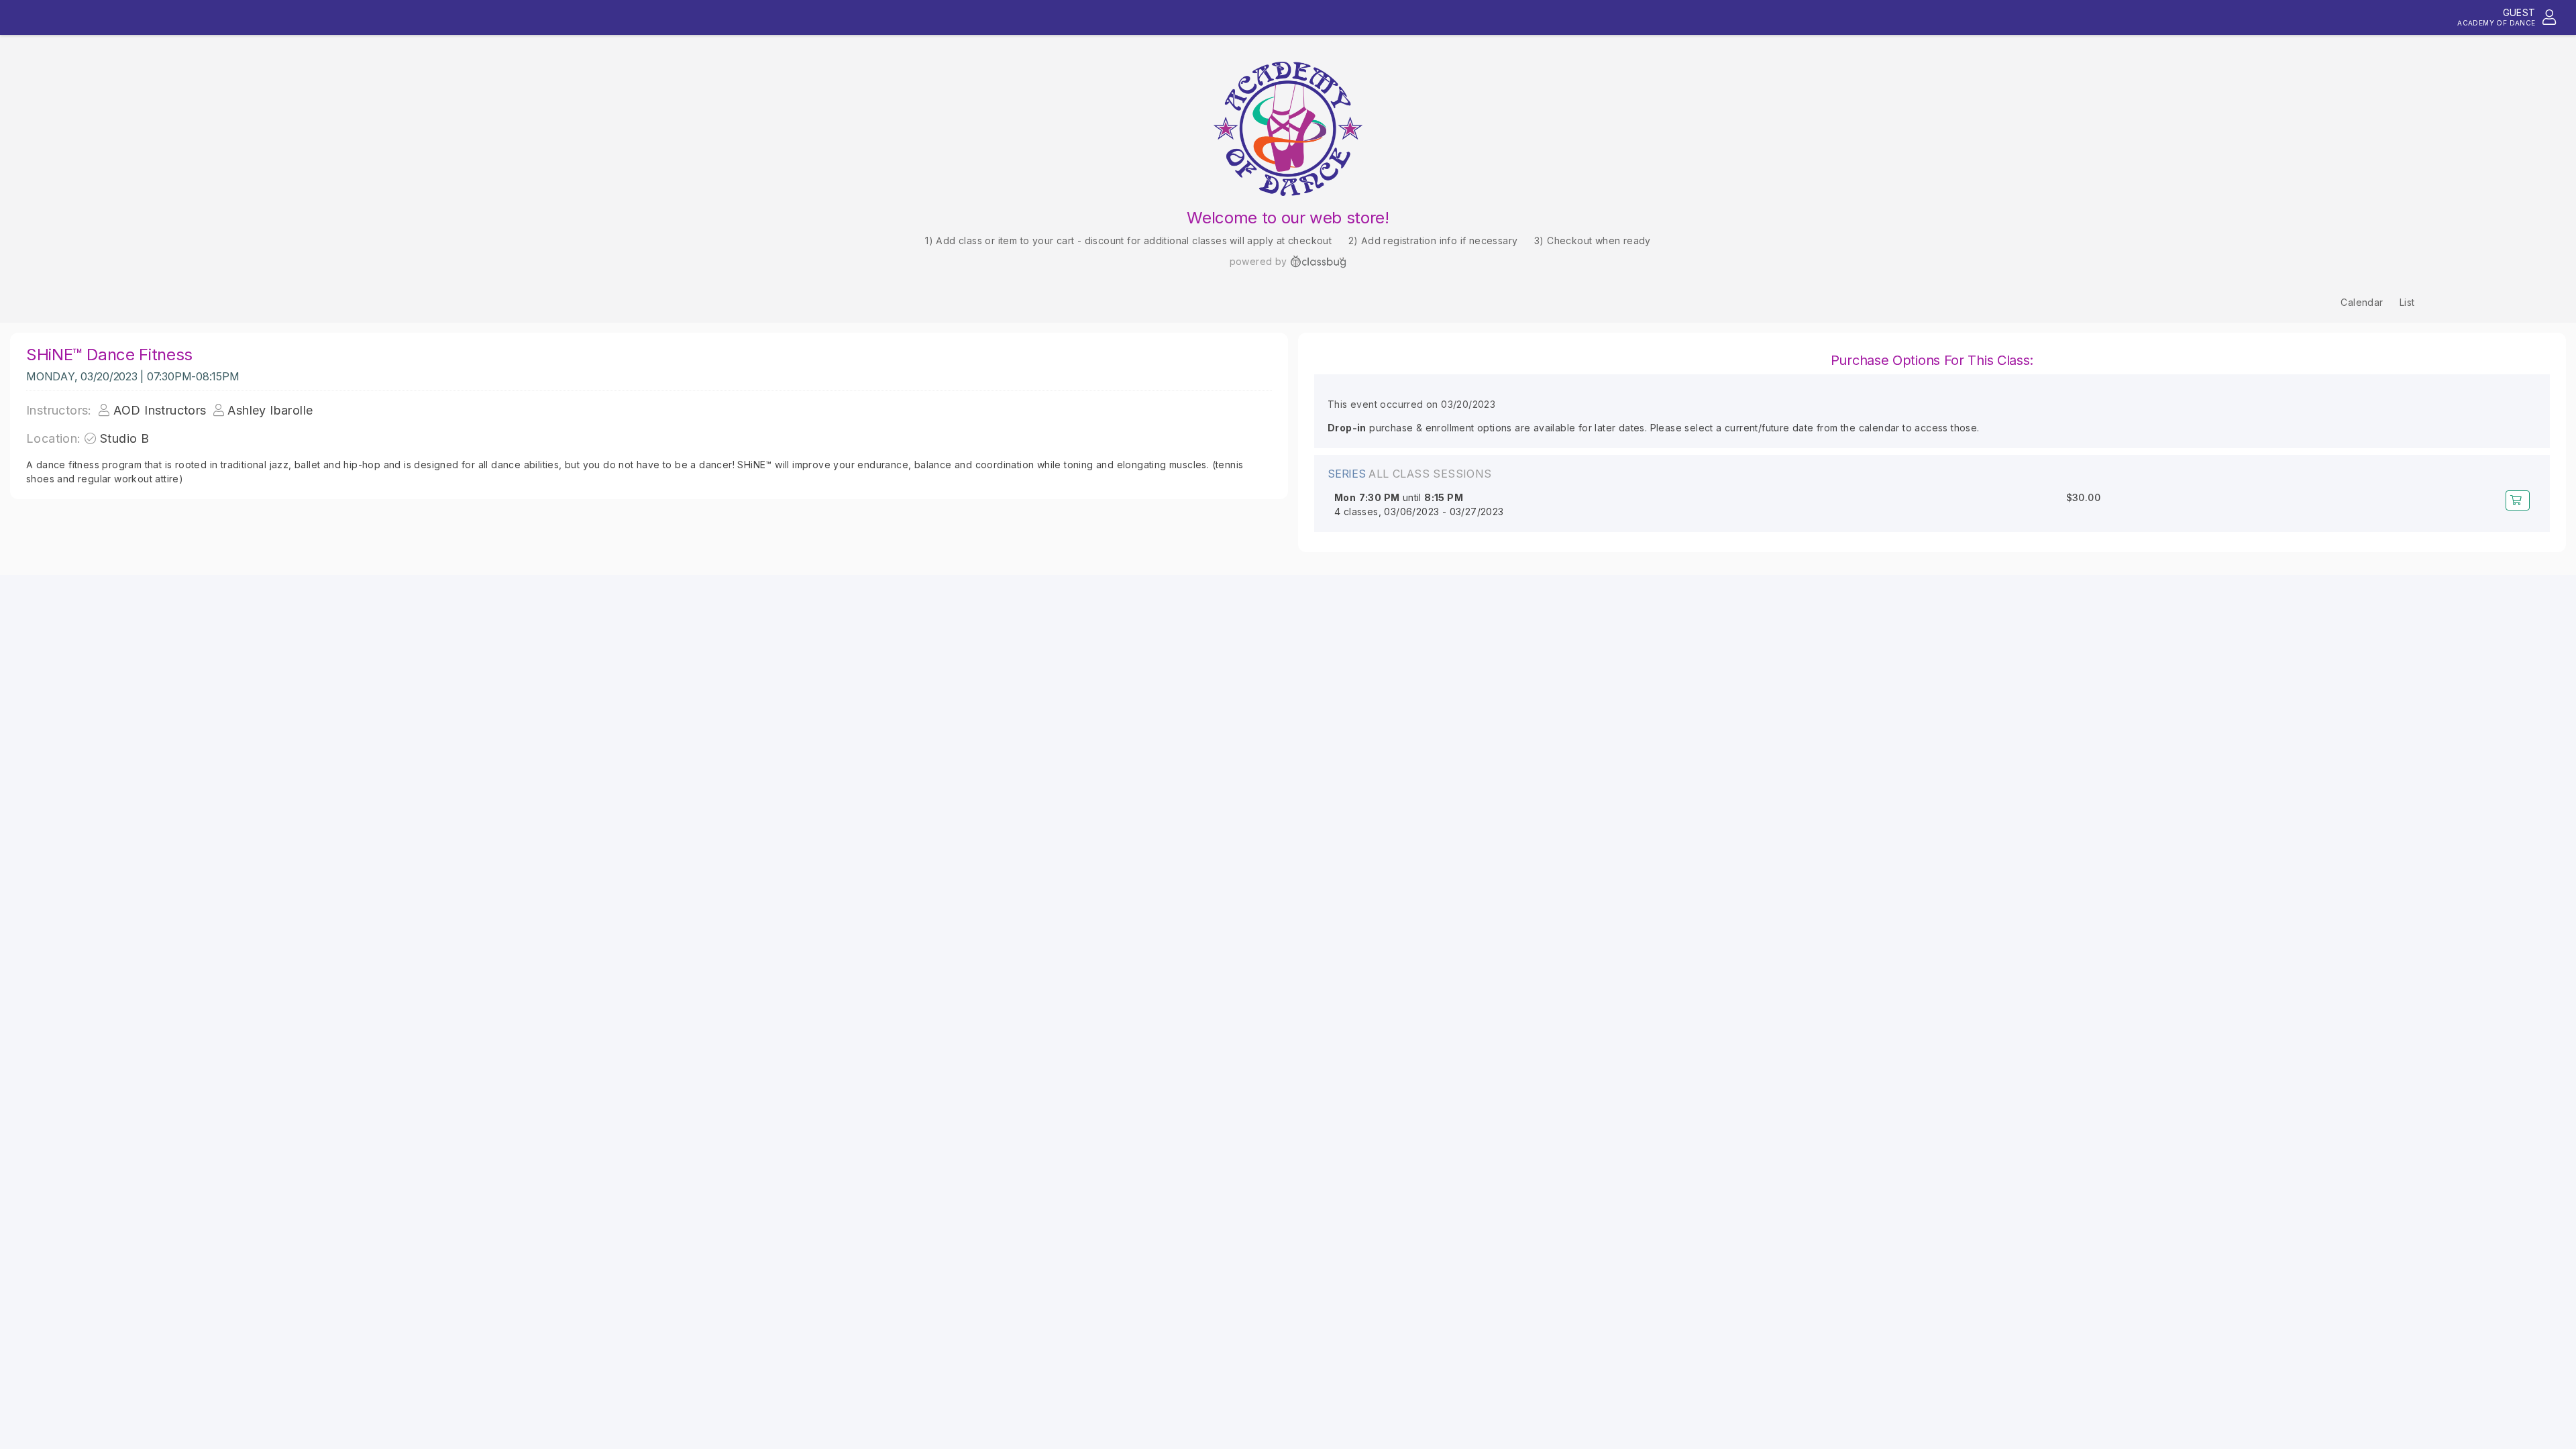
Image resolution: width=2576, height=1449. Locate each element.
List (2407, 302)
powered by (1258, 261)
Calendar (2362, 302)
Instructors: (59, 410)
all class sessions (1430, 474)
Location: (54, 438)
